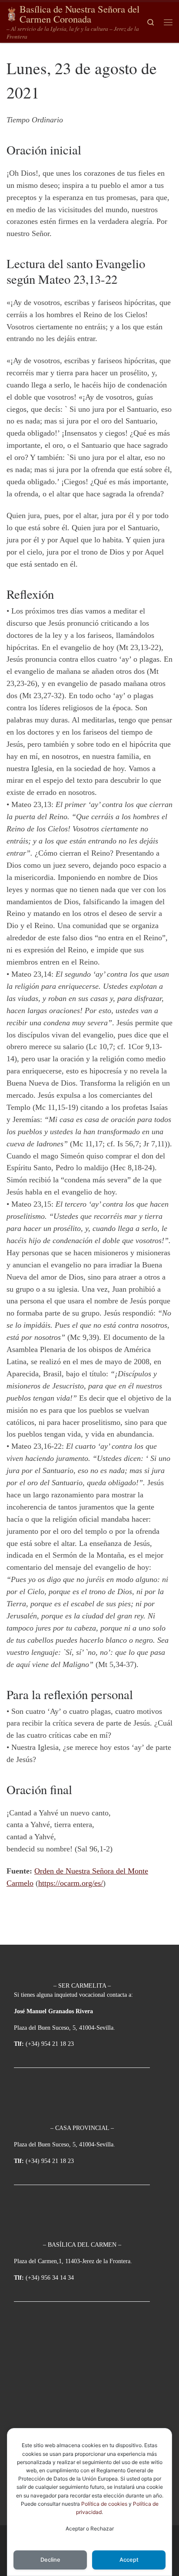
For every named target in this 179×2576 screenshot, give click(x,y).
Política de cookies (104, 2504)
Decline (50, 2560)
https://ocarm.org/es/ (71, 1883)
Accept (129, 2560)
